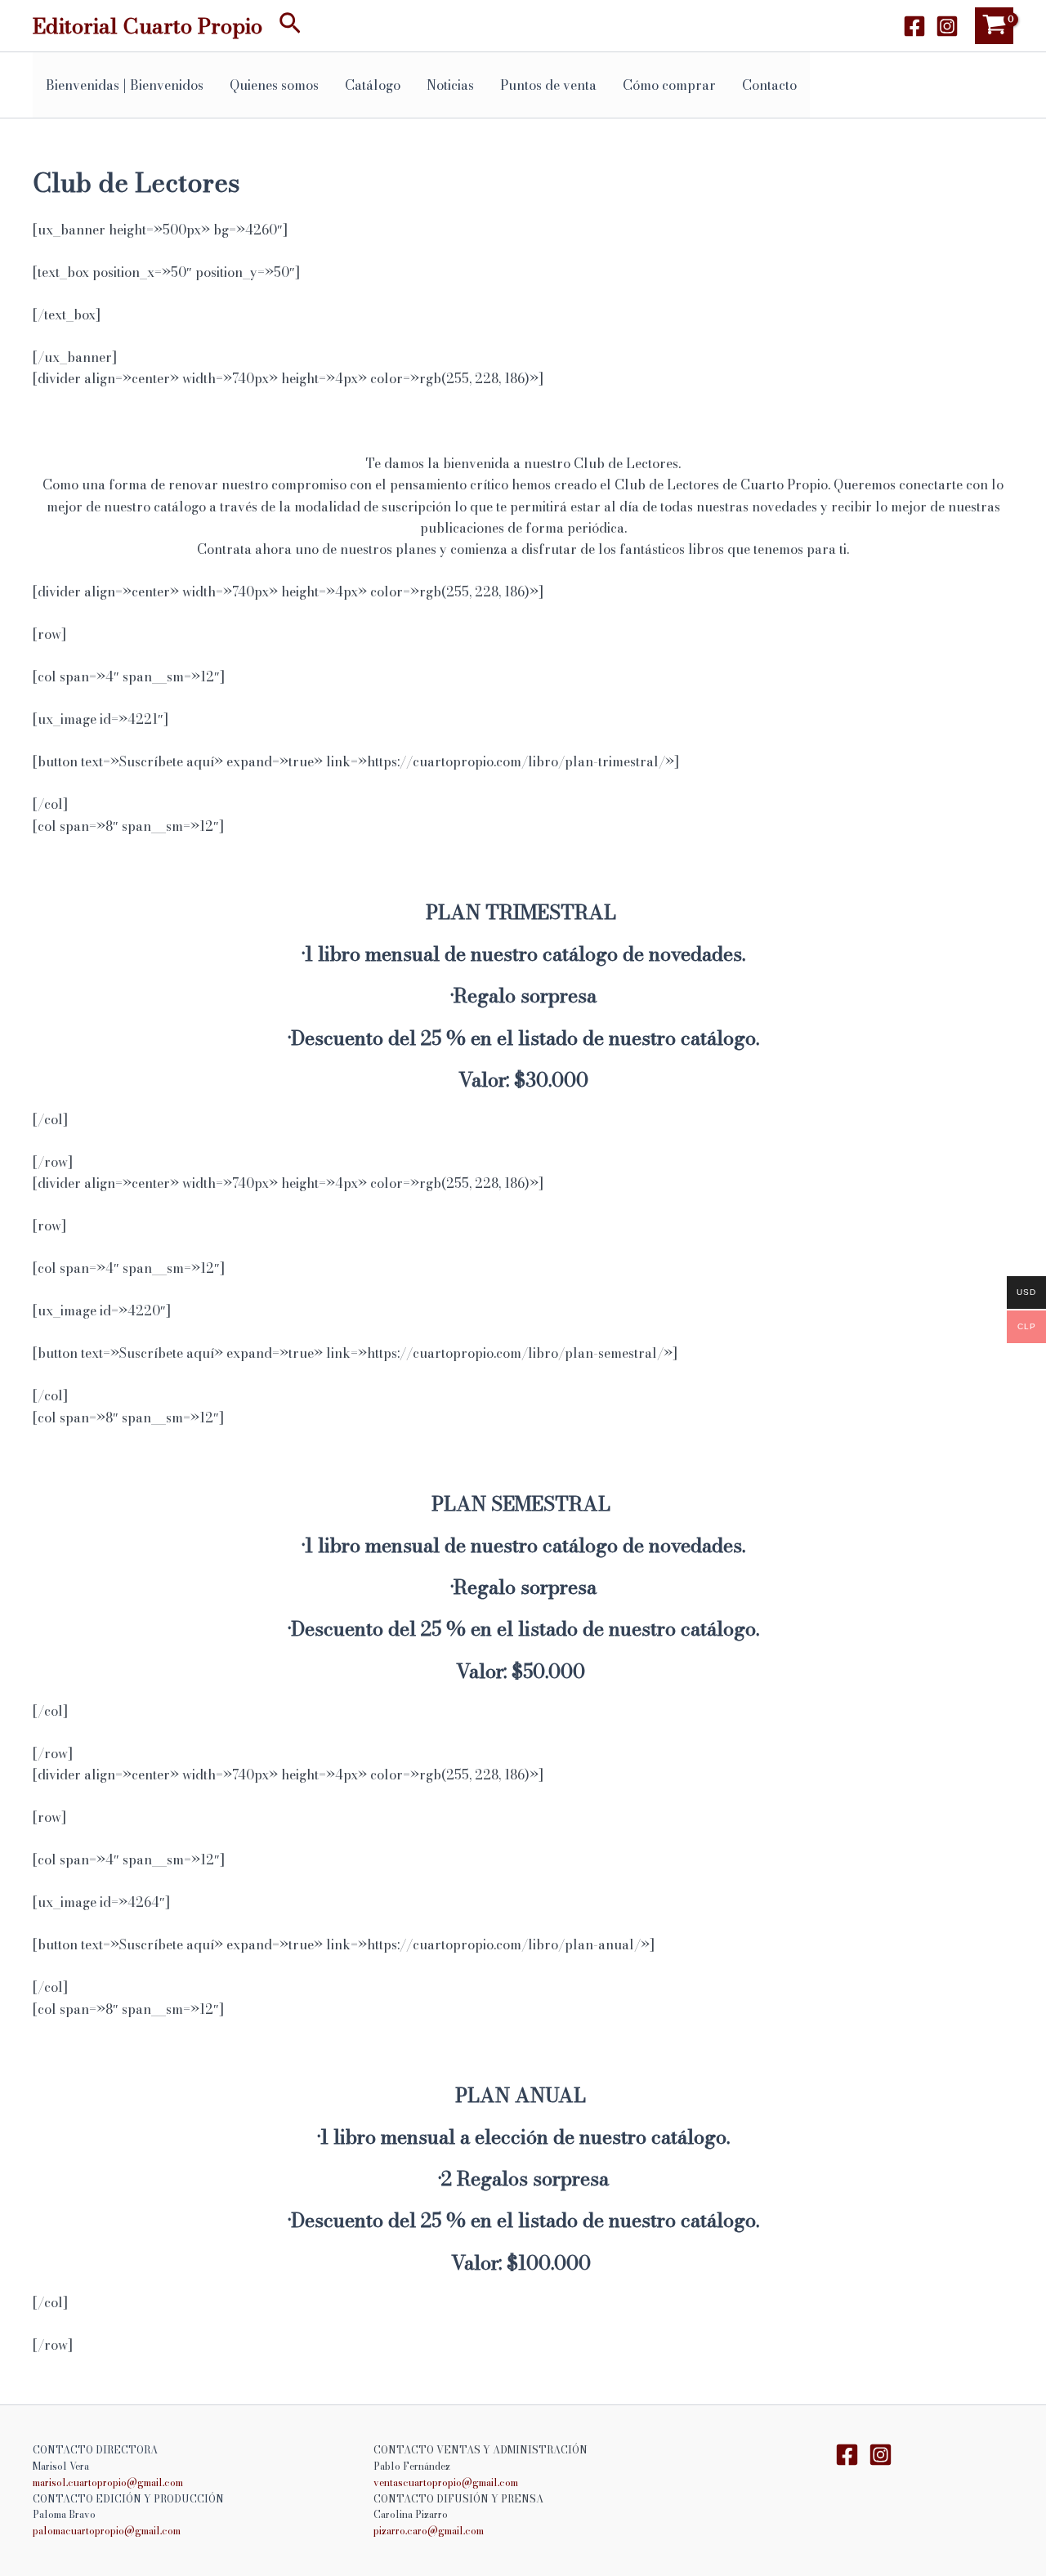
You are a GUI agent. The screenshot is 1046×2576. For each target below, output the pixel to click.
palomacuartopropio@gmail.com (107, 2531)
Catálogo (373, 85)
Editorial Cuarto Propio (148, 26)
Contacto (769, 85)
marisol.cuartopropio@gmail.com (108, 2482)
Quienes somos (274, 85)
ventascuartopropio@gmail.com (446, 2482)
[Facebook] (914, 26)
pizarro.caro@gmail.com (429, 2531)
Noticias (450, 85)
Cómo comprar (669, 85)
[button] (290, 26)
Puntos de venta (548, 85)
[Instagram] (947, 26)
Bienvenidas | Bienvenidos (125, 85)
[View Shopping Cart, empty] (994, 26)
